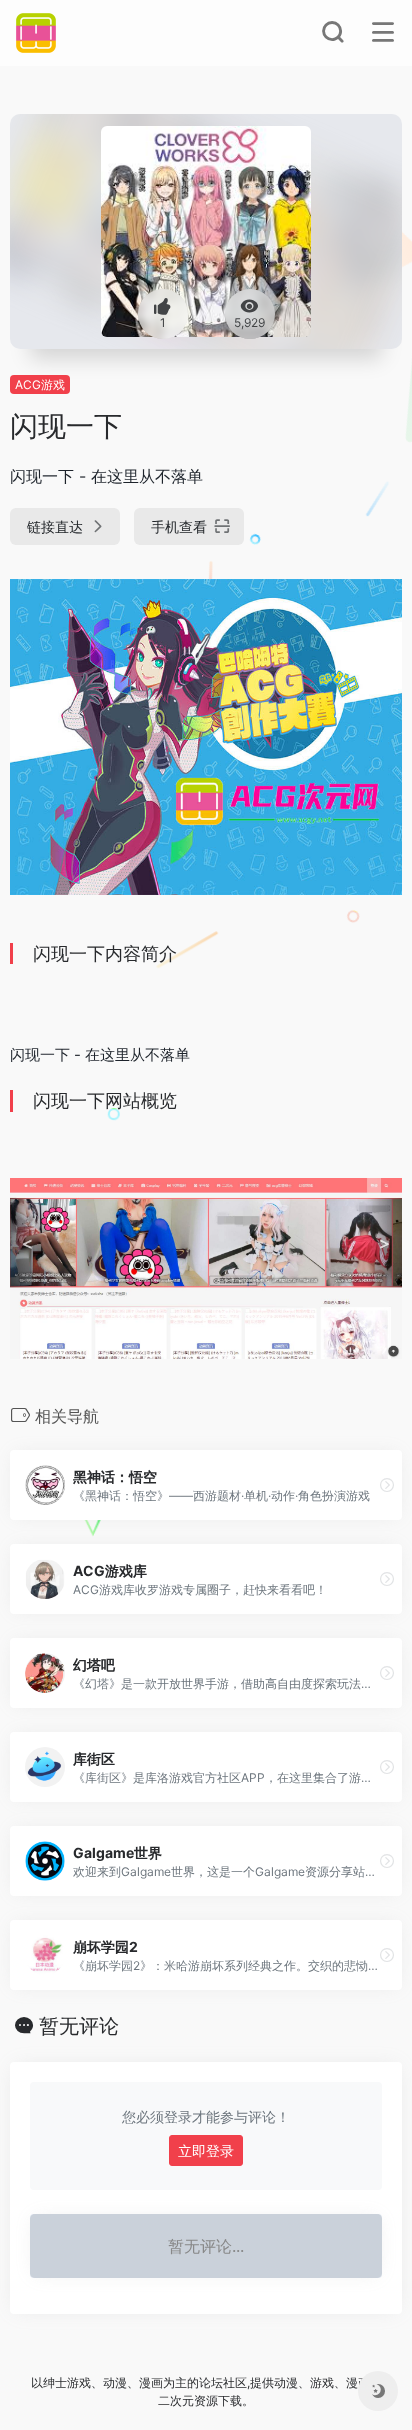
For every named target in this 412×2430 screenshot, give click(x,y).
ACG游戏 (40, 384)
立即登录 (206, 2150)
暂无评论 (79, 2026)
